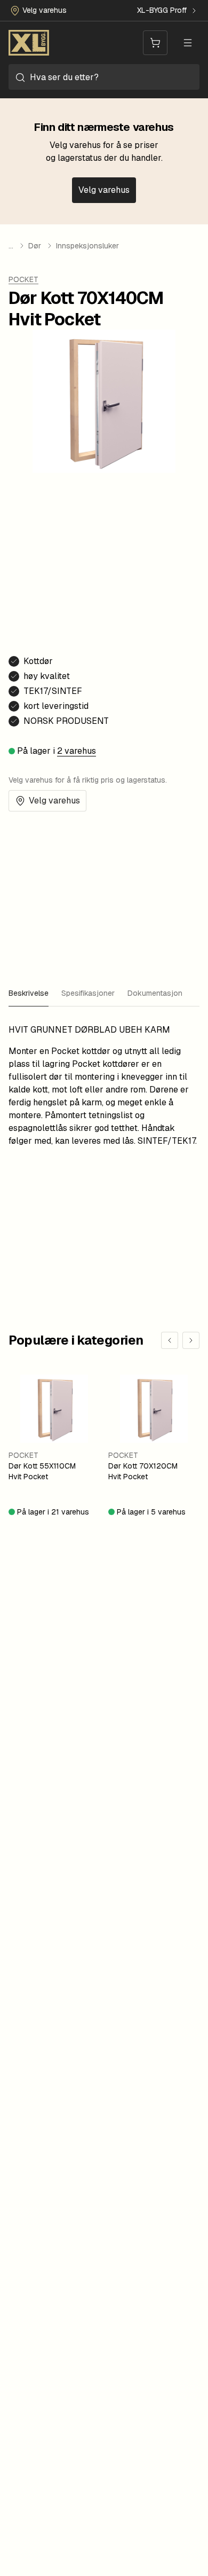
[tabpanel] (104, 1086)
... (11, 246)
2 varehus (77, 751)
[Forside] (29, 43)
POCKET (23, 279)
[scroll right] (191, 1340)
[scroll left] (170, 1340)
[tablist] (104, 994)
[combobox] (104, 77)
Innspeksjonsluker (87, 246)
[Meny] (188, 43)
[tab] (29, 994)
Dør (35, 246)
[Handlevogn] (155, 43)
